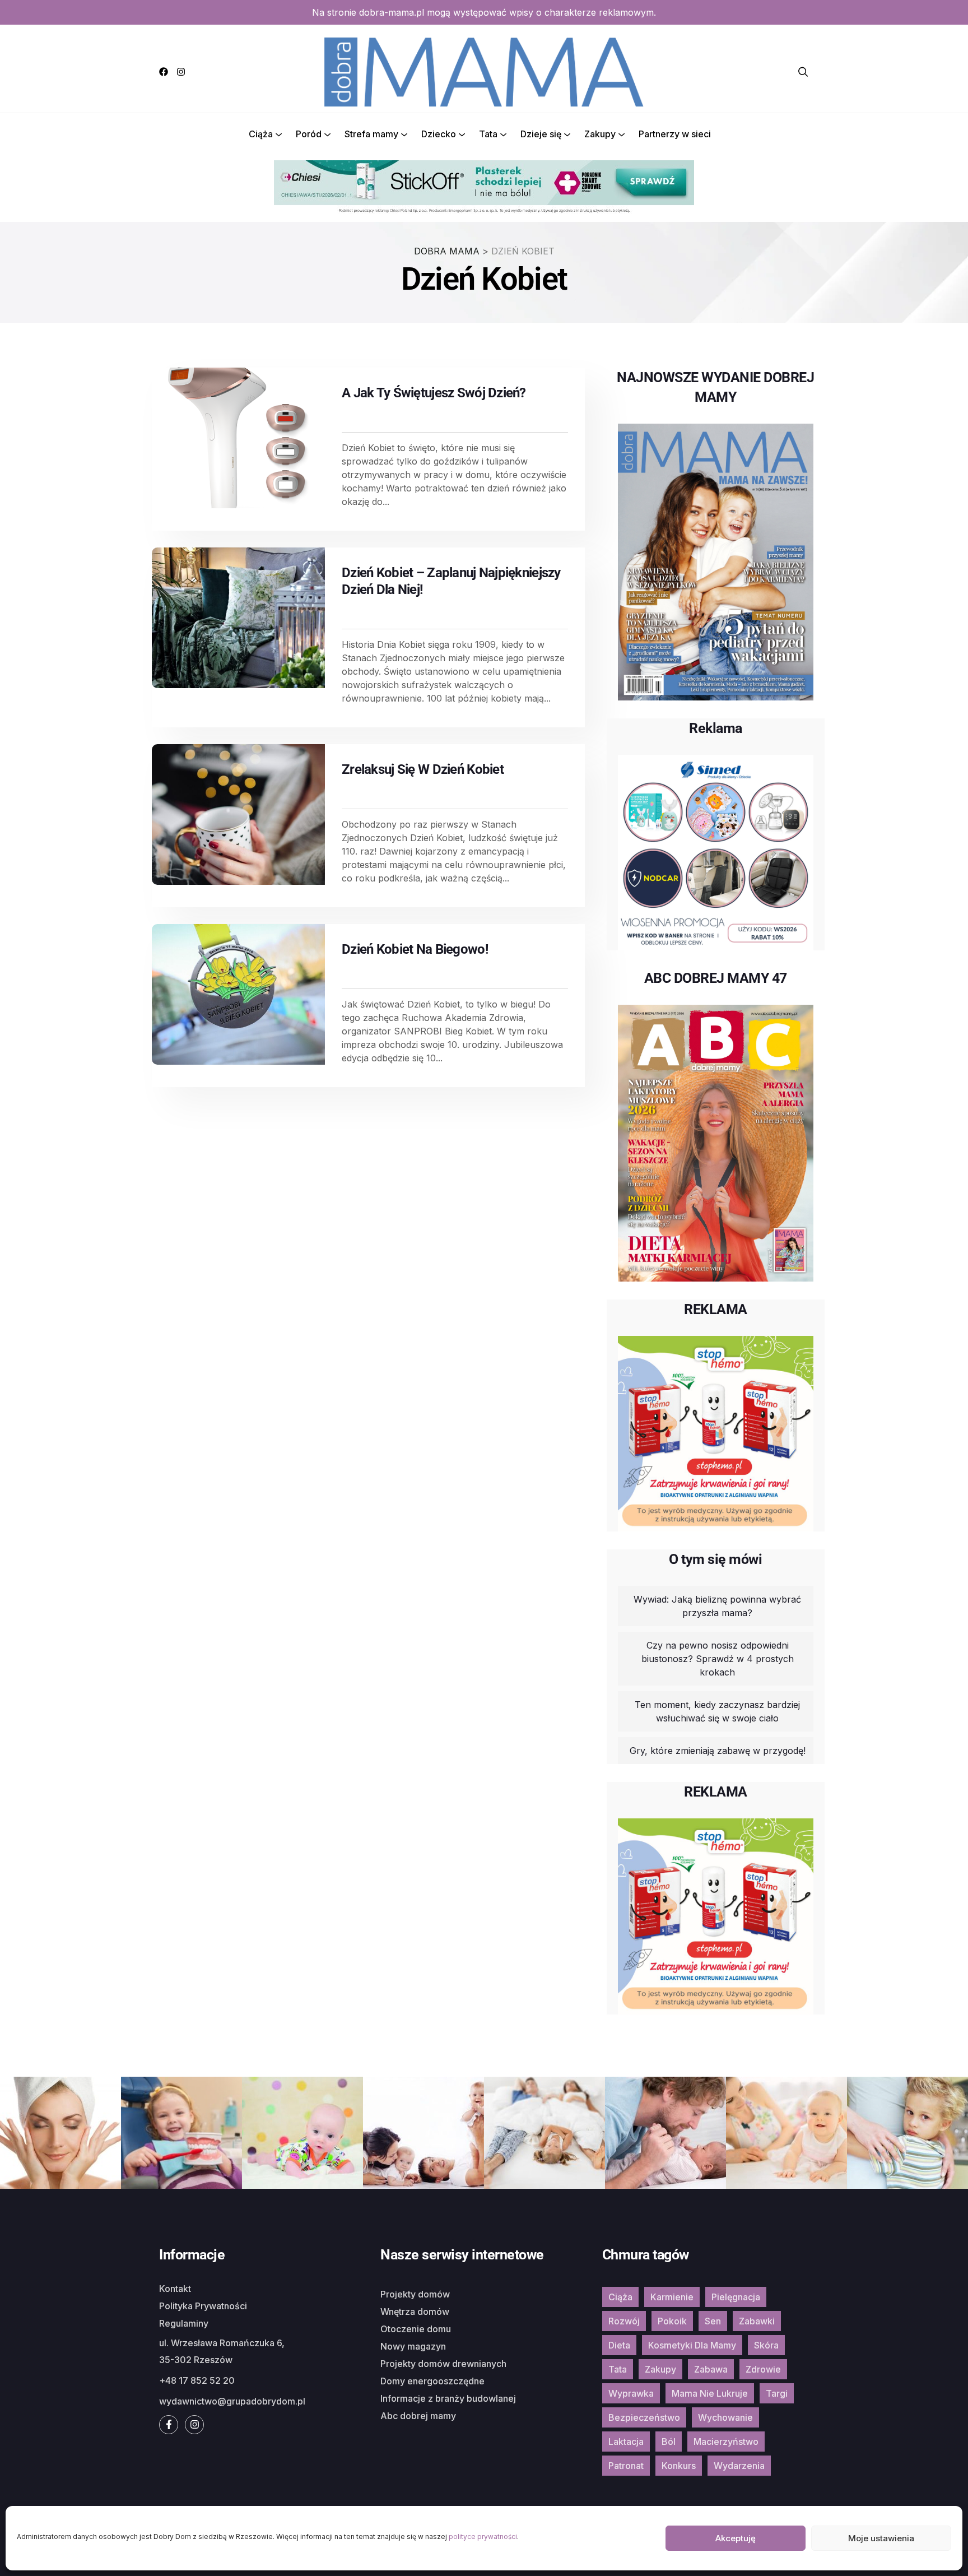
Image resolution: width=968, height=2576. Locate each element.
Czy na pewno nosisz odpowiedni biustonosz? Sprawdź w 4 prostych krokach (718, 1659)
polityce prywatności (483, 2536)
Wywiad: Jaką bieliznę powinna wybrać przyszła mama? (717, 1606)
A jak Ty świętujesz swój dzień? (434, 393)
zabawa (711, 2369)
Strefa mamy (371, 134)
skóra (766, 2345)
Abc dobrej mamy (418, 2416)
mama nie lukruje (710, 2393)
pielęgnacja (736, 2297)
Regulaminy (184, 2323)
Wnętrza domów (415, 2312)
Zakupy (600, 134)
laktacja (626, 2442)
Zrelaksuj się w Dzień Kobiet (423, 769)
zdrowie (763, 2369)
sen (713, 2321)
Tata (488, 134)
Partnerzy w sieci (675, 134)
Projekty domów (415, 2294)
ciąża (620, 2297)
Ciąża (261, 134)
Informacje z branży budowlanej (448, 2398)
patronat (626, 2466)
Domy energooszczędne (432, 2381)
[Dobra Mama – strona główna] (484, 71)
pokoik (672, 2321)
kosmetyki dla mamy (692, 2345)
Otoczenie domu (416, 2329)
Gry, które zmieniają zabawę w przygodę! (718, 1751)
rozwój (624, 2321)
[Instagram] (181, 72)
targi (777, 2393)
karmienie (672, 2297)
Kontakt (175, 2289)
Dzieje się (541, 134)
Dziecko (439, 134)
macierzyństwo (726, 2442)
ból (669, 2442)
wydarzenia (739, 2466)
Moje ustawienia (881, 2538)
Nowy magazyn (413, 2346)
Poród (309, 134)
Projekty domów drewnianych (443, 2364)
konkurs (679, 2466)
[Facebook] (164, 72)
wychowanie (725, 2417)
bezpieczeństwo (644, 2417)
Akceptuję (736, 2538)
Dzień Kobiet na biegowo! (415, 949)
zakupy (660, 2369)
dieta (619, 2345)
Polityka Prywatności (203, 2306)
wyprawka (631, 2393)
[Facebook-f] (169, 2425)
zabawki (757, 2321)
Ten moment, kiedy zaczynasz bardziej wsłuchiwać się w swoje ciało (717, 1711)
